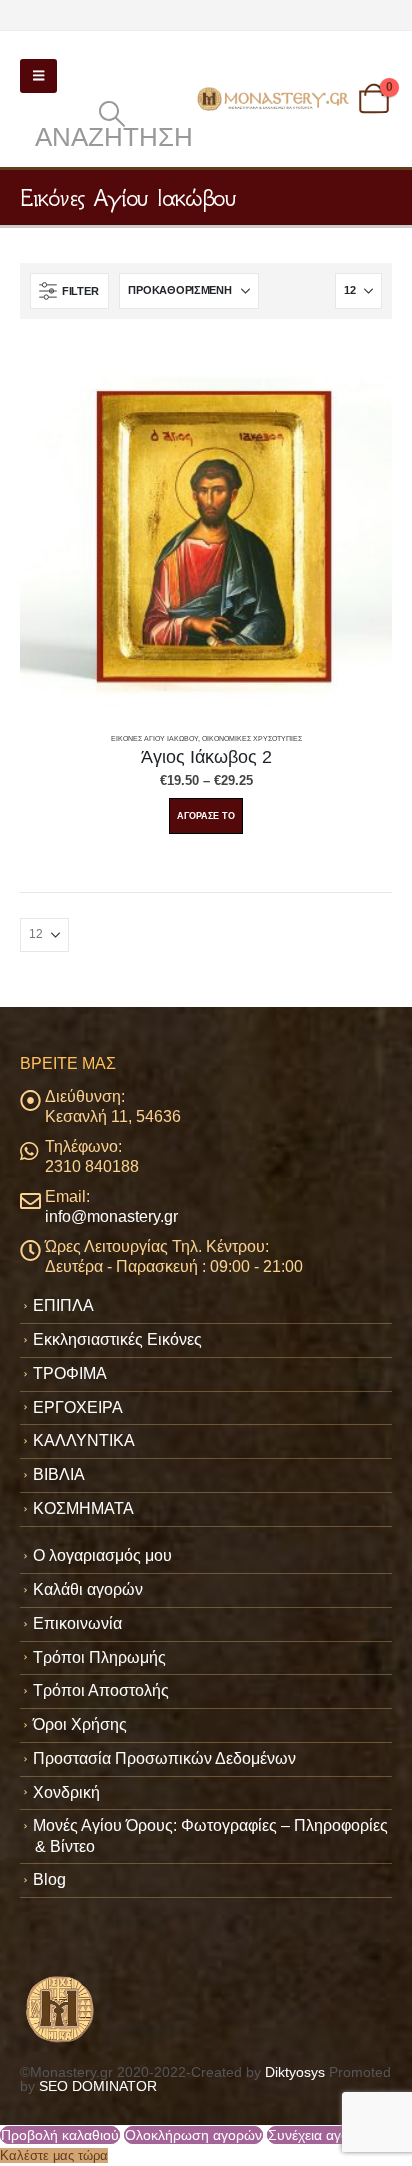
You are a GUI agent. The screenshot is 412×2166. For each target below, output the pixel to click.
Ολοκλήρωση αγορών (193, 2135)
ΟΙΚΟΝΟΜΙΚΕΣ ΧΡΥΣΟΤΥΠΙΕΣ (252, 738)
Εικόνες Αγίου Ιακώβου (154, 738)
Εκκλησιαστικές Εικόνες (117, 1339)
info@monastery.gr (111, 1216)
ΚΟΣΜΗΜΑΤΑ (83, 1508)
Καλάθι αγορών (88, 1589)
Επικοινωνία (77, 1623)
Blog (49, 1879)
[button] (38, 76)
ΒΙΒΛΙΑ (59, 1474)
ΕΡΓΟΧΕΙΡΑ (78, 1407)
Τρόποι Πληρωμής (99, 1657)
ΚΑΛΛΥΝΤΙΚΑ (84, 1440)
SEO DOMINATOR (98, 2086)
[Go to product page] (206, 535)
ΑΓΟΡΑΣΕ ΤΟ (206, 816)
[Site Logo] (274, 99)
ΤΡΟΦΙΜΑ (70, 1373)
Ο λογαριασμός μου (102, 1555)
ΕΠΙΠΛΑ (63, 1305)
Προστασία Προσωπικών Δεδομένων (164, 1758)
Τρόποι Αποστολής (101, 1690)
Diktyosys (295, 2072)
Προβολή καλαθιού (60, 2135)
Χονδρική (66, 1792)
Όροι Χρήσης (80, 1724)
